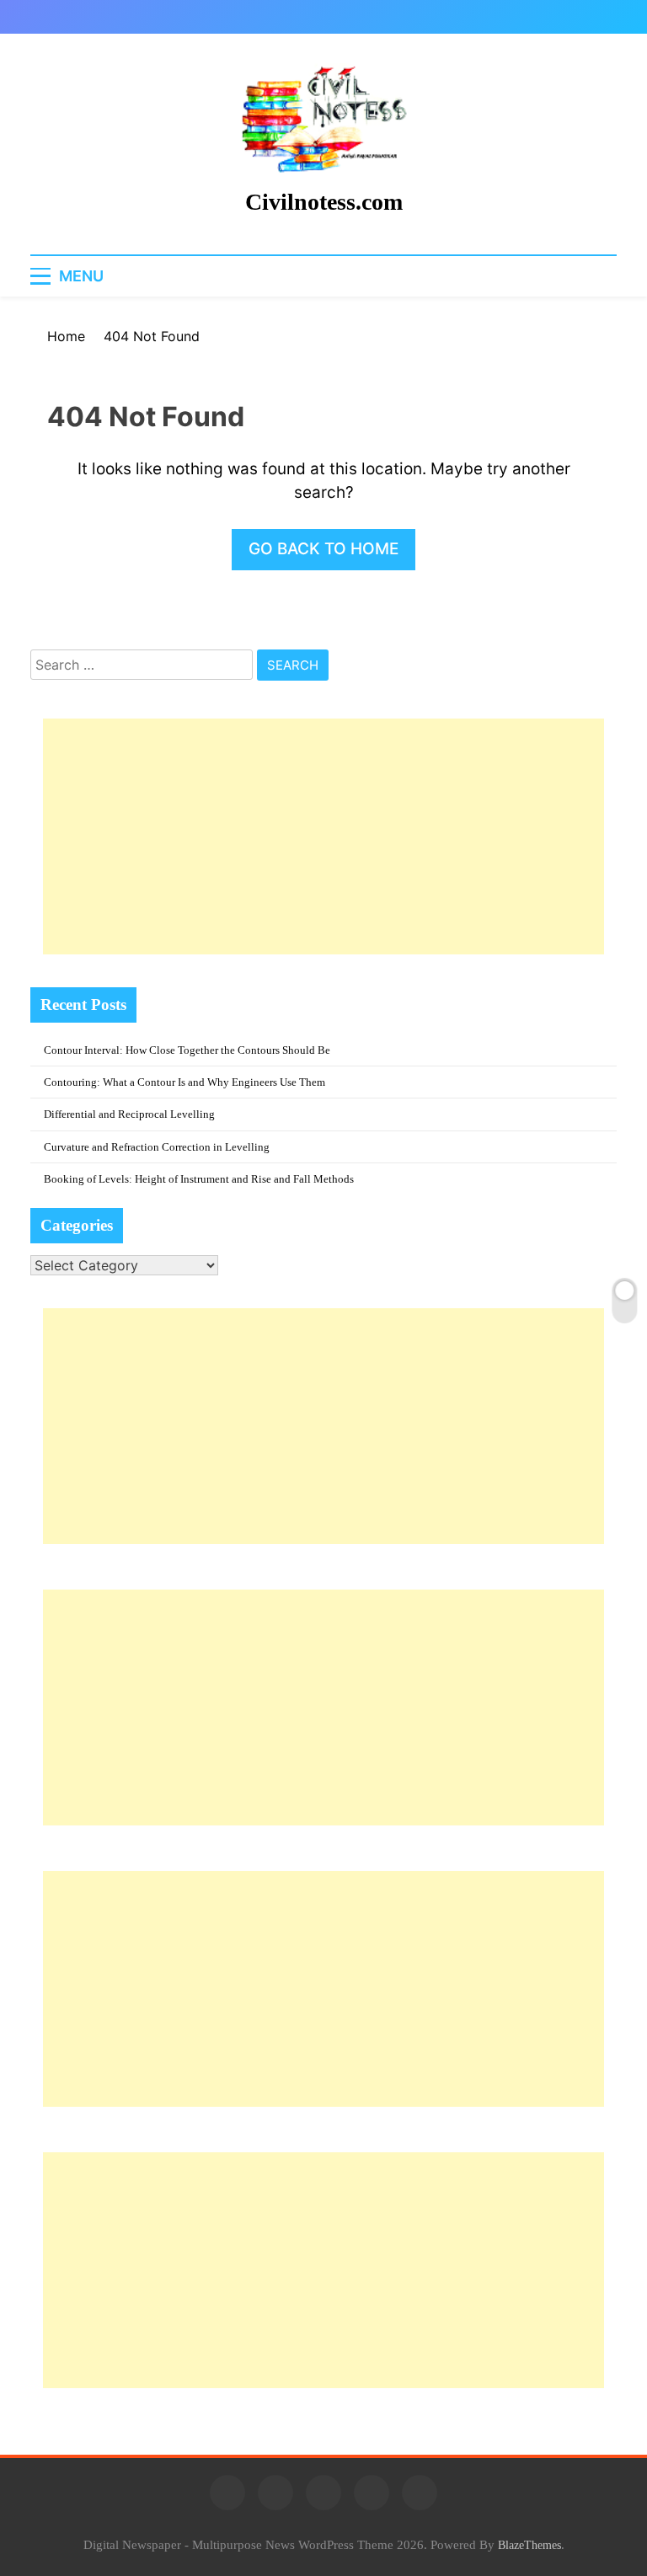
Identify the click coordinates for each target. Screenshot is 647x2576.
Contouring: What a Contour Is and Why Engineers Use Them (184, 1082)
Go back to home (323, 549)
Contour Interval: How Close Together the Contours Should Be (187, 1050)
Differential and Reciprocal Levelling (129, 1114)
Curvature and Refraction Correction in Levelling (157, 1147)
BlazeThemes (529, 2545)
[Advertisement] (323, 836)
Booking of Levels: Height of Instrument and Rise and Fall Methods (199, 1179)
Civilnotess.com (324, 202)
